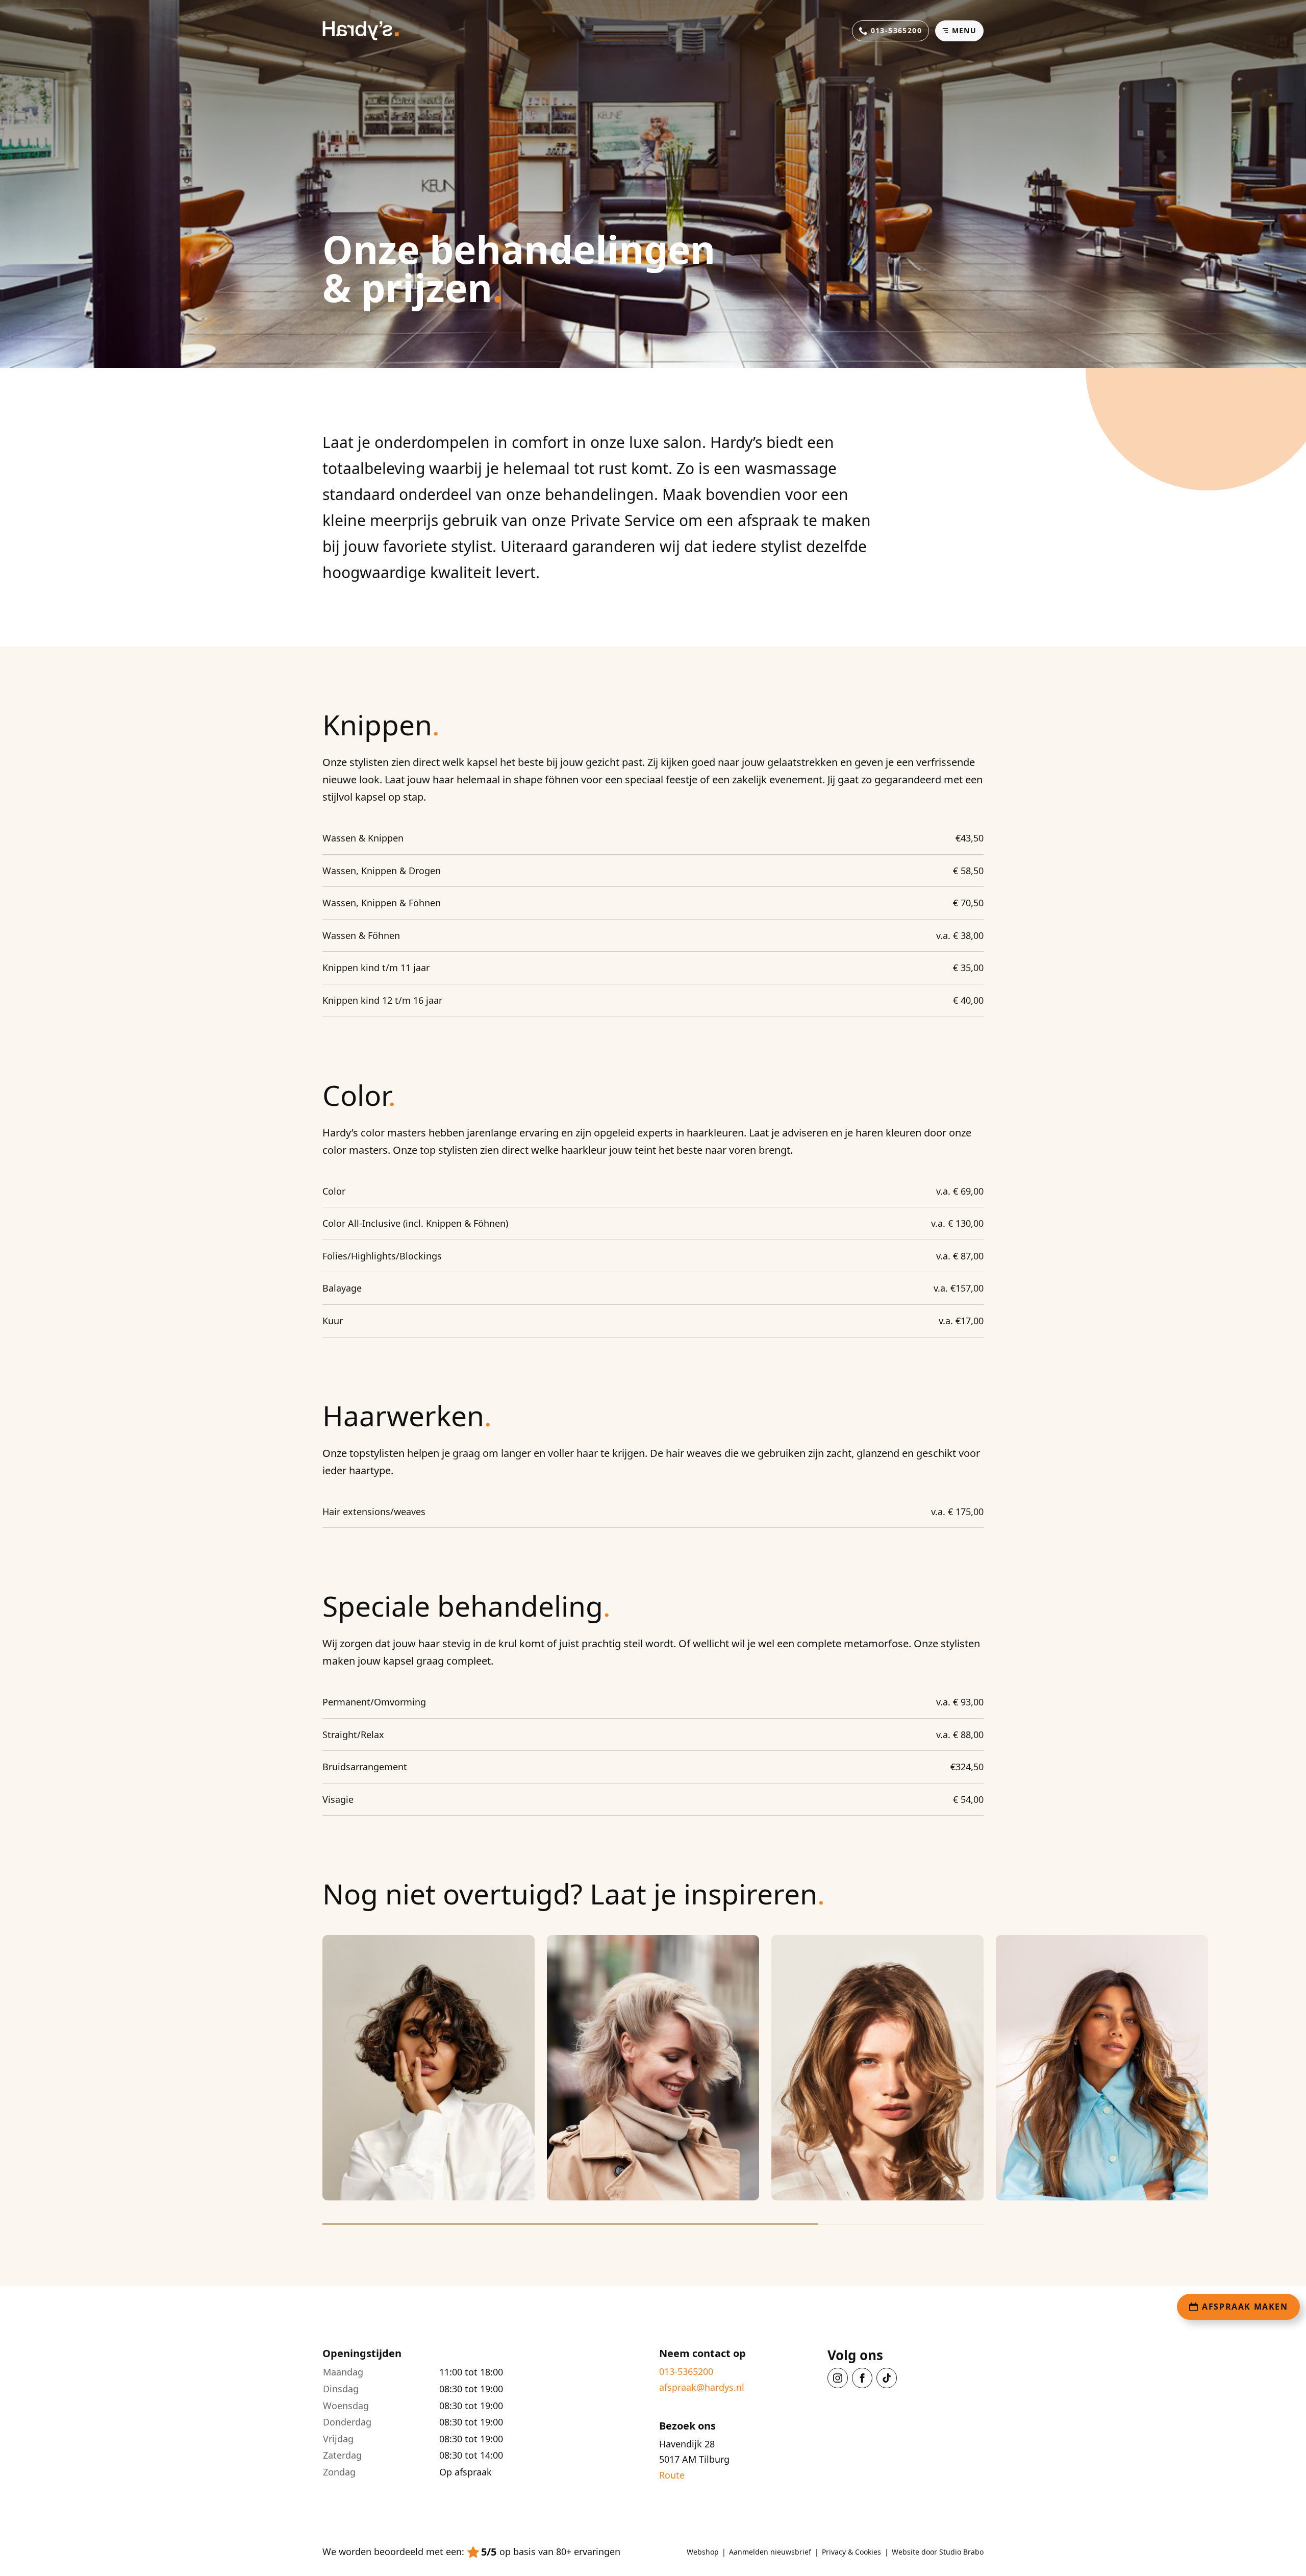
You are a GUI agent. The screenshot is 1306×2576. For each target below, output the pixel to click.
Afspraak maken (1245, 2307)
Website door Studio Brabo (938, 2552)
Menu (964, 30)
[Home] (361, 31)
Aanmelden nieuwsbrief (770, 2552)
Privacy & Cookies (851, 2552)
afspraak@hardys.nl (702, 2387)
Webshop (703, 2552)
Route (672, 2475)
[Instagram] (838, 2378)
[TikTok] (887, 2378)
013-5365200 (686, 2372)
